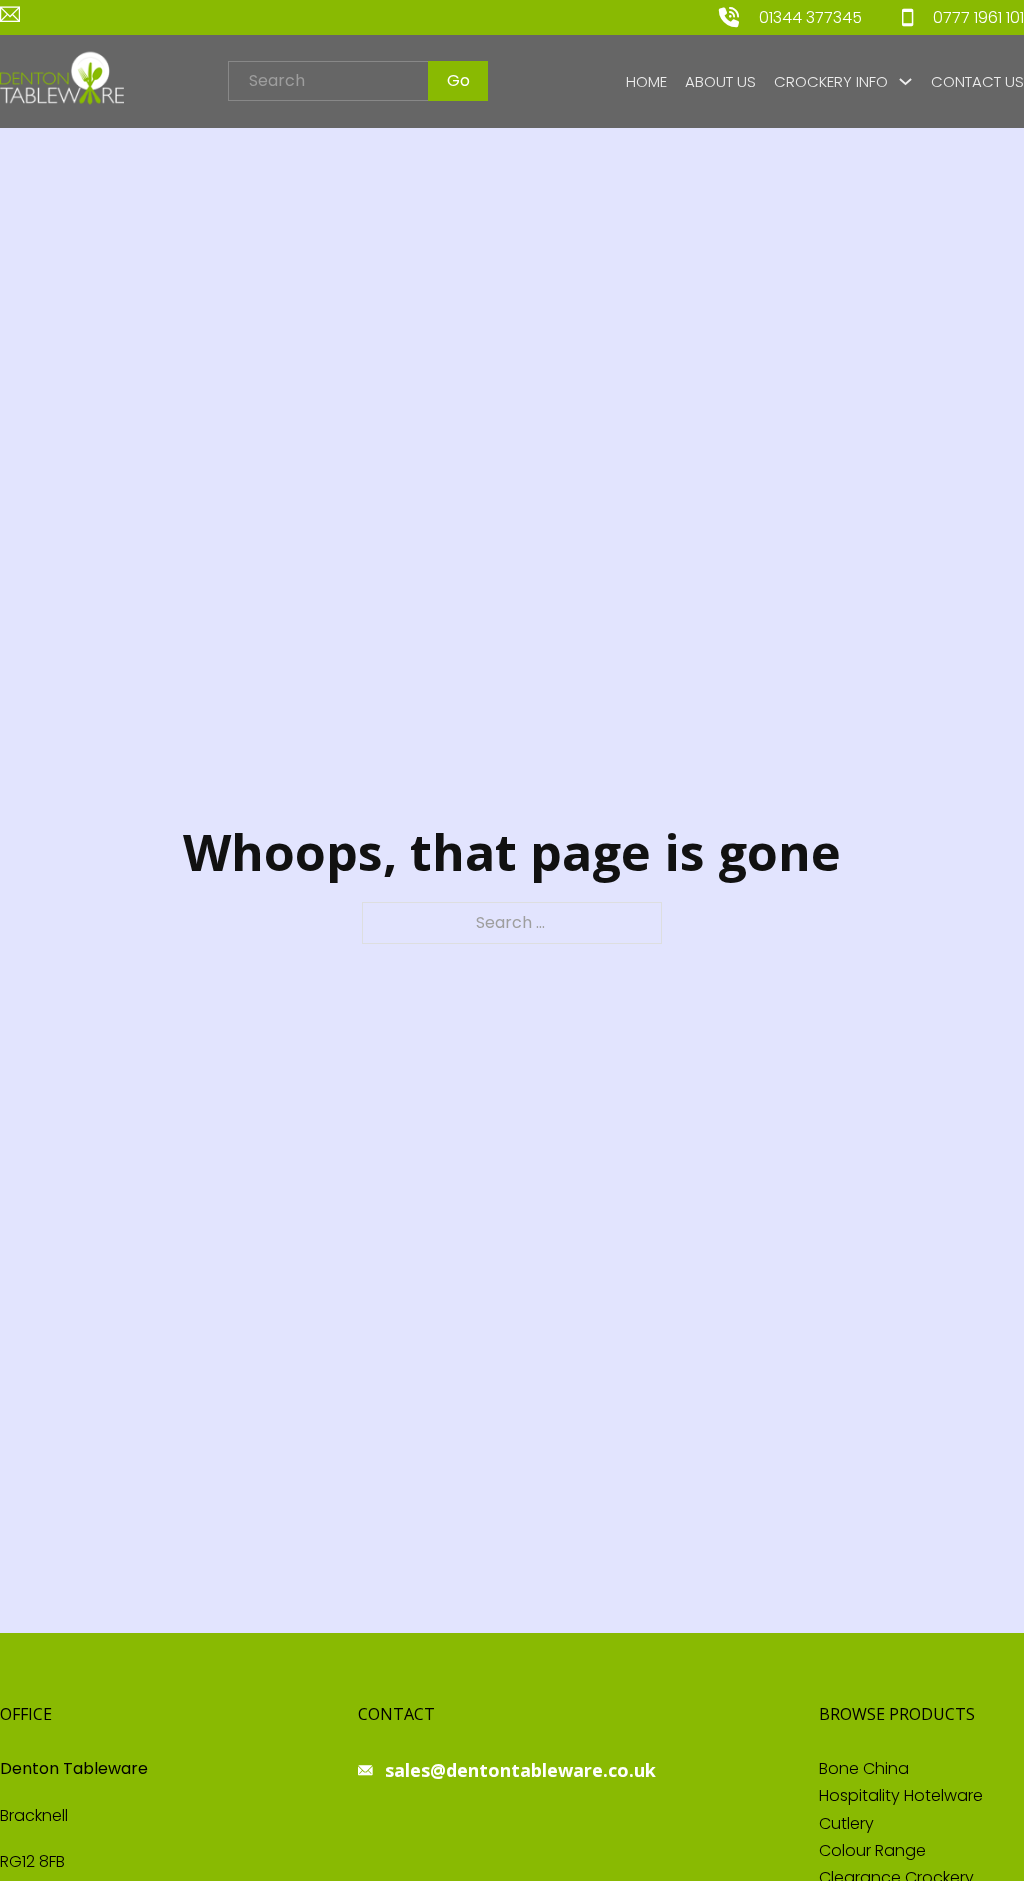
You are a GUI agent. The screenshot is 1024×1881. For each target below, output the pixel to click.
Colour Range (872, 1850)
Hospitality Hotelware (901, 1795)
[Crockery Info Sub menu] (905, 81)
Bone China (864, 1768)
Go (458, 80)
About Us (720, 81)
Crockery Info (831, 81)
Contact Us (977, 81)
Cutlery (846, 1823)
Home (646, 81)
